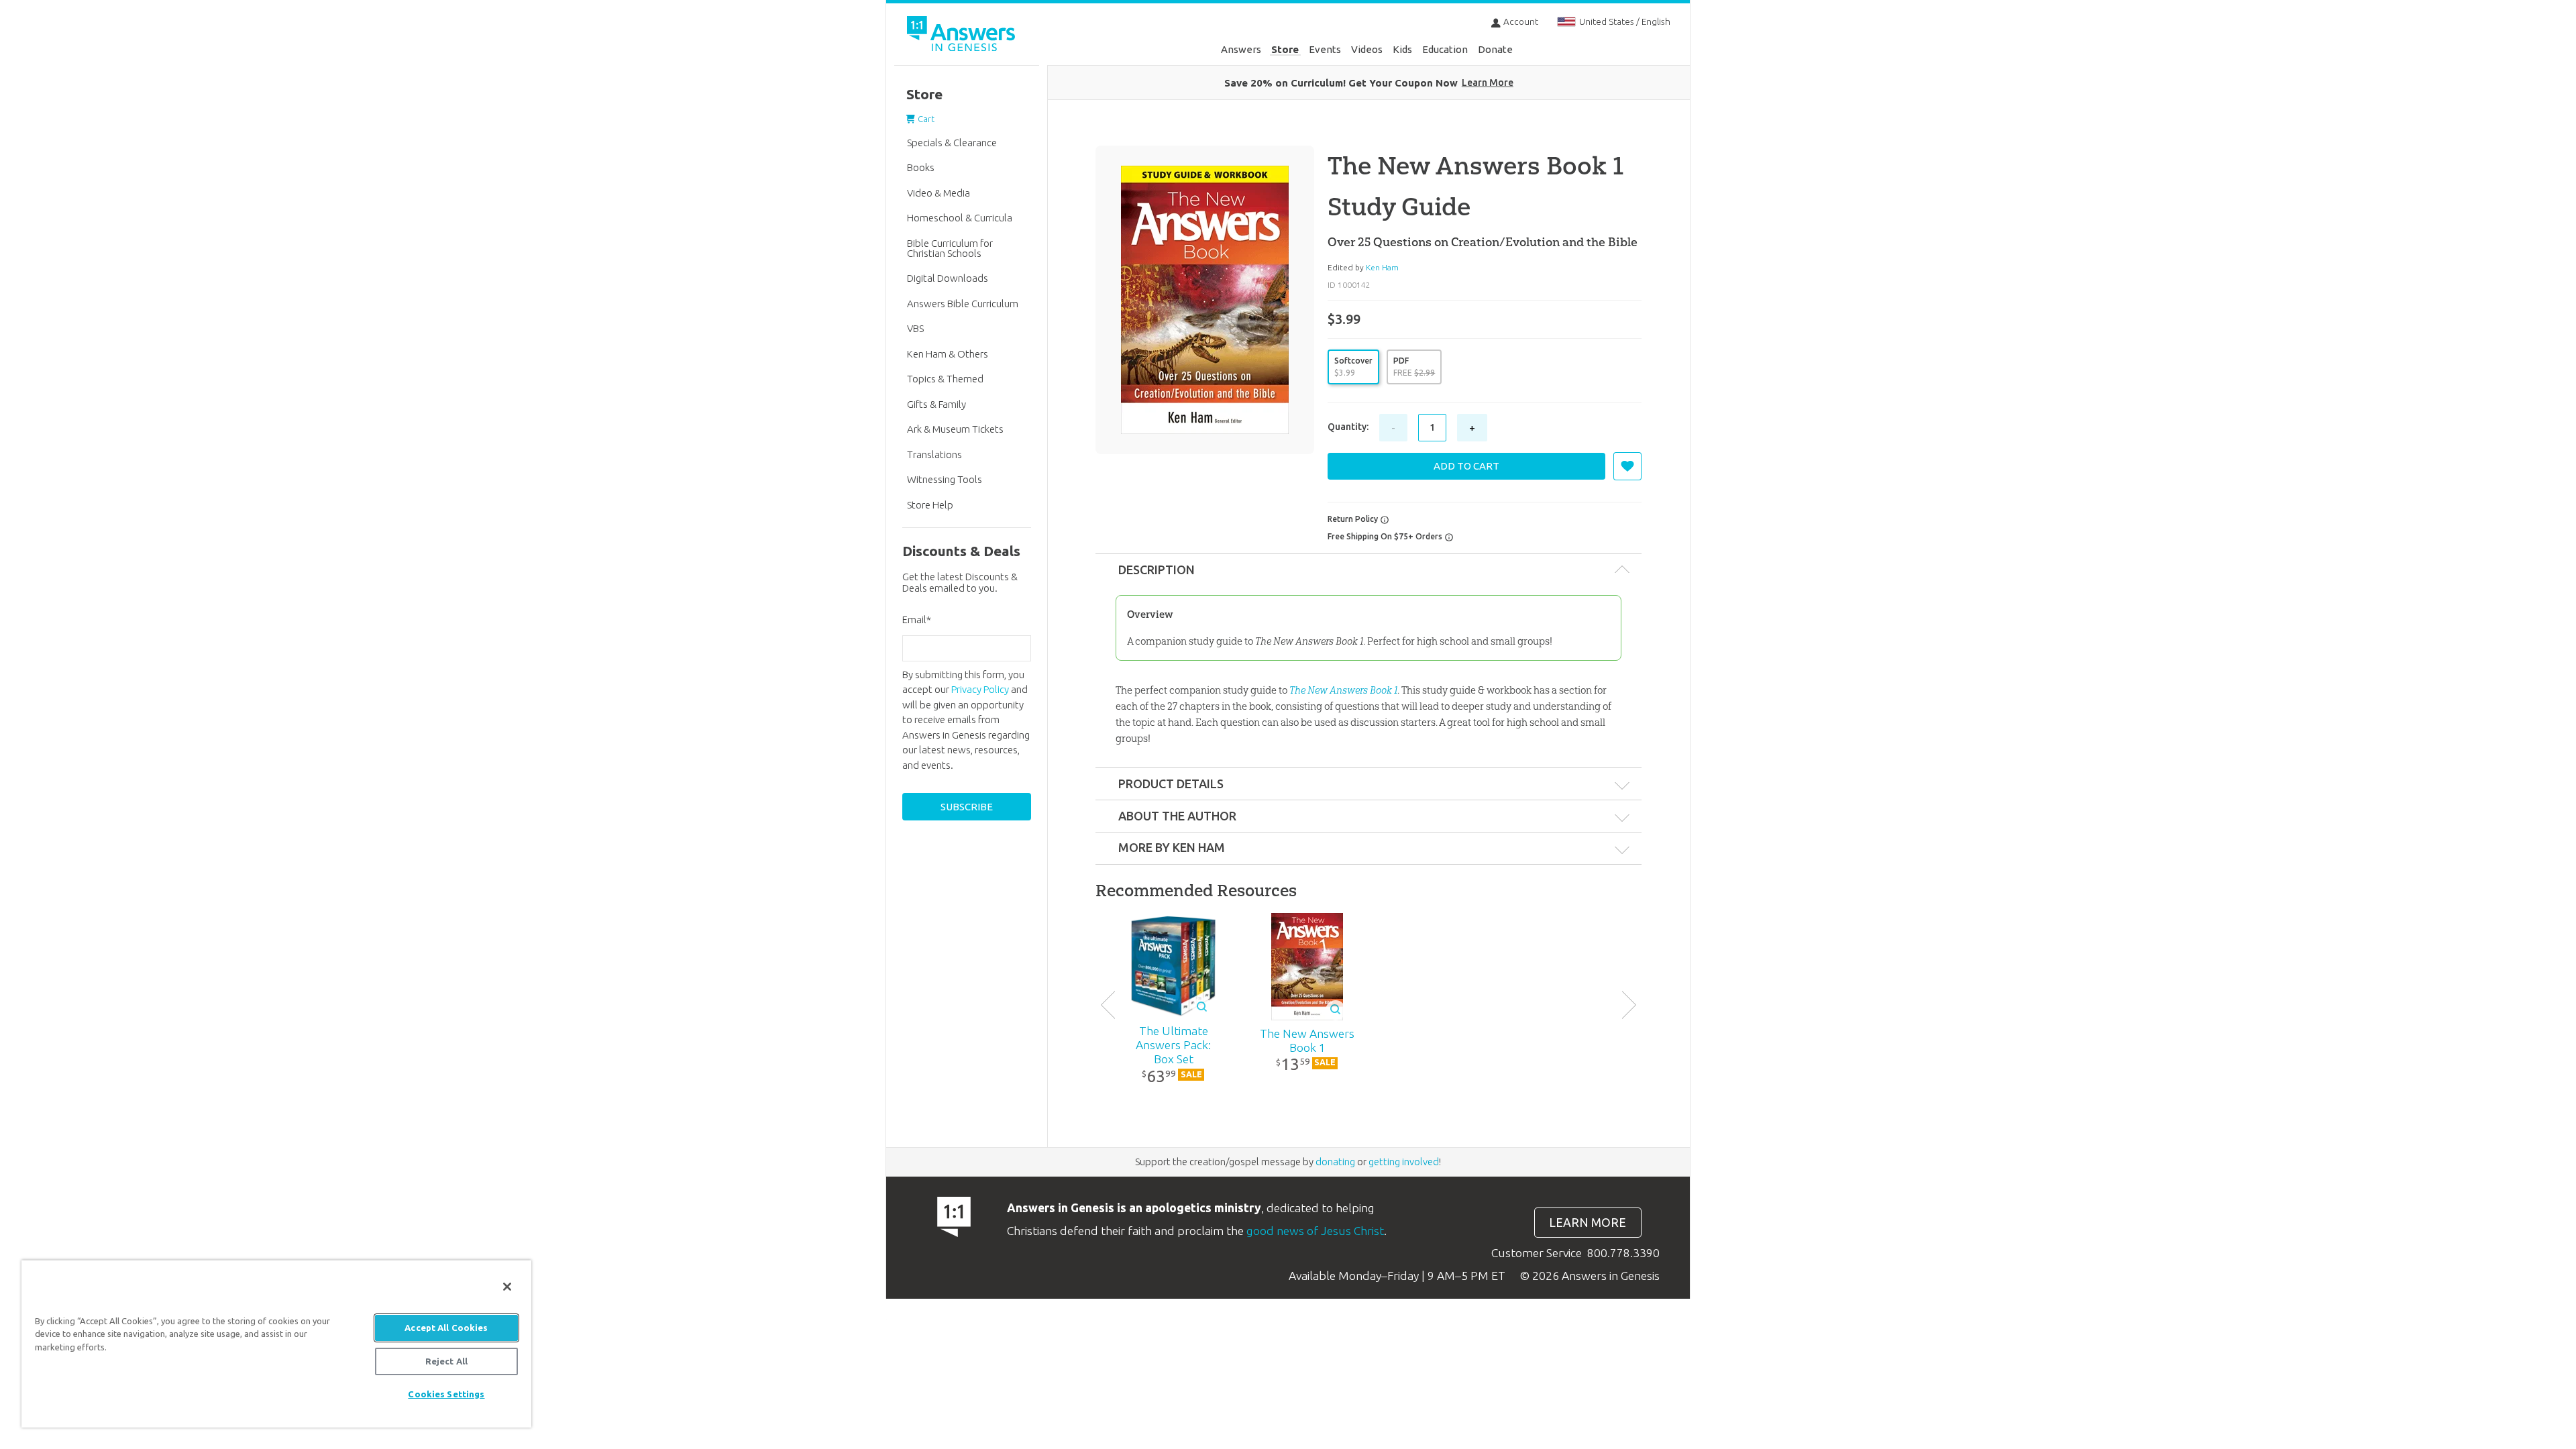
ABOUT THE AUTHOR (1177, 816)
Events (1325, 49)
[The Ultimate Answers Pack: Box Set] (1174, 967)
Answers (1241, 49)
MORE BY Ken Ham (1172, 847)
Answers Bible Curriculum (963, 304)
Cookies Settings (446, 1394)
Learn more (1588, 1223)
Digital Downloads (948, 278)
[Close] (507, 1287)
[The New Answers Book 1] (1307, 967)
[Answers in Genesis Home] (963, 36)
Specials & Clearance (952, 143)
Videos (1367, 49)
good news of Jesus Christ (1315, 1231)
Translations (934, 454)
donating (1335, 1162)
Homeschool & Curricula (960, 218)
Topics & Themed (945, 379)
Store (1285, 49)
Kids (1402, 49)
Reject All (446, 1361)
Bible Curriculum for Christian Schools (950, 248)
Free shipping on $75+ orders (1386, 536)
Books (921, 167)
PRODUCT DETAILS (1171, 784)
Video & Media (938, 193)
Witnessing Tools (945, 479)
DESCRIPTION (1157, 570)
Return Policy (1354, 519)
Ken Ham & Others (948, 354)
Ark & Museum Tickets (955, 429)
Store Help (930, 505)
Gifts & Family (936, 404)
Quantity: (1348, 427)
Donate (1495, 49)
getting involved (1404, 1162)
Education (1445, 49)
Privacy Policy (980, 689)
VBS (915, 328)
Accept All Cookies (446, 1328)
